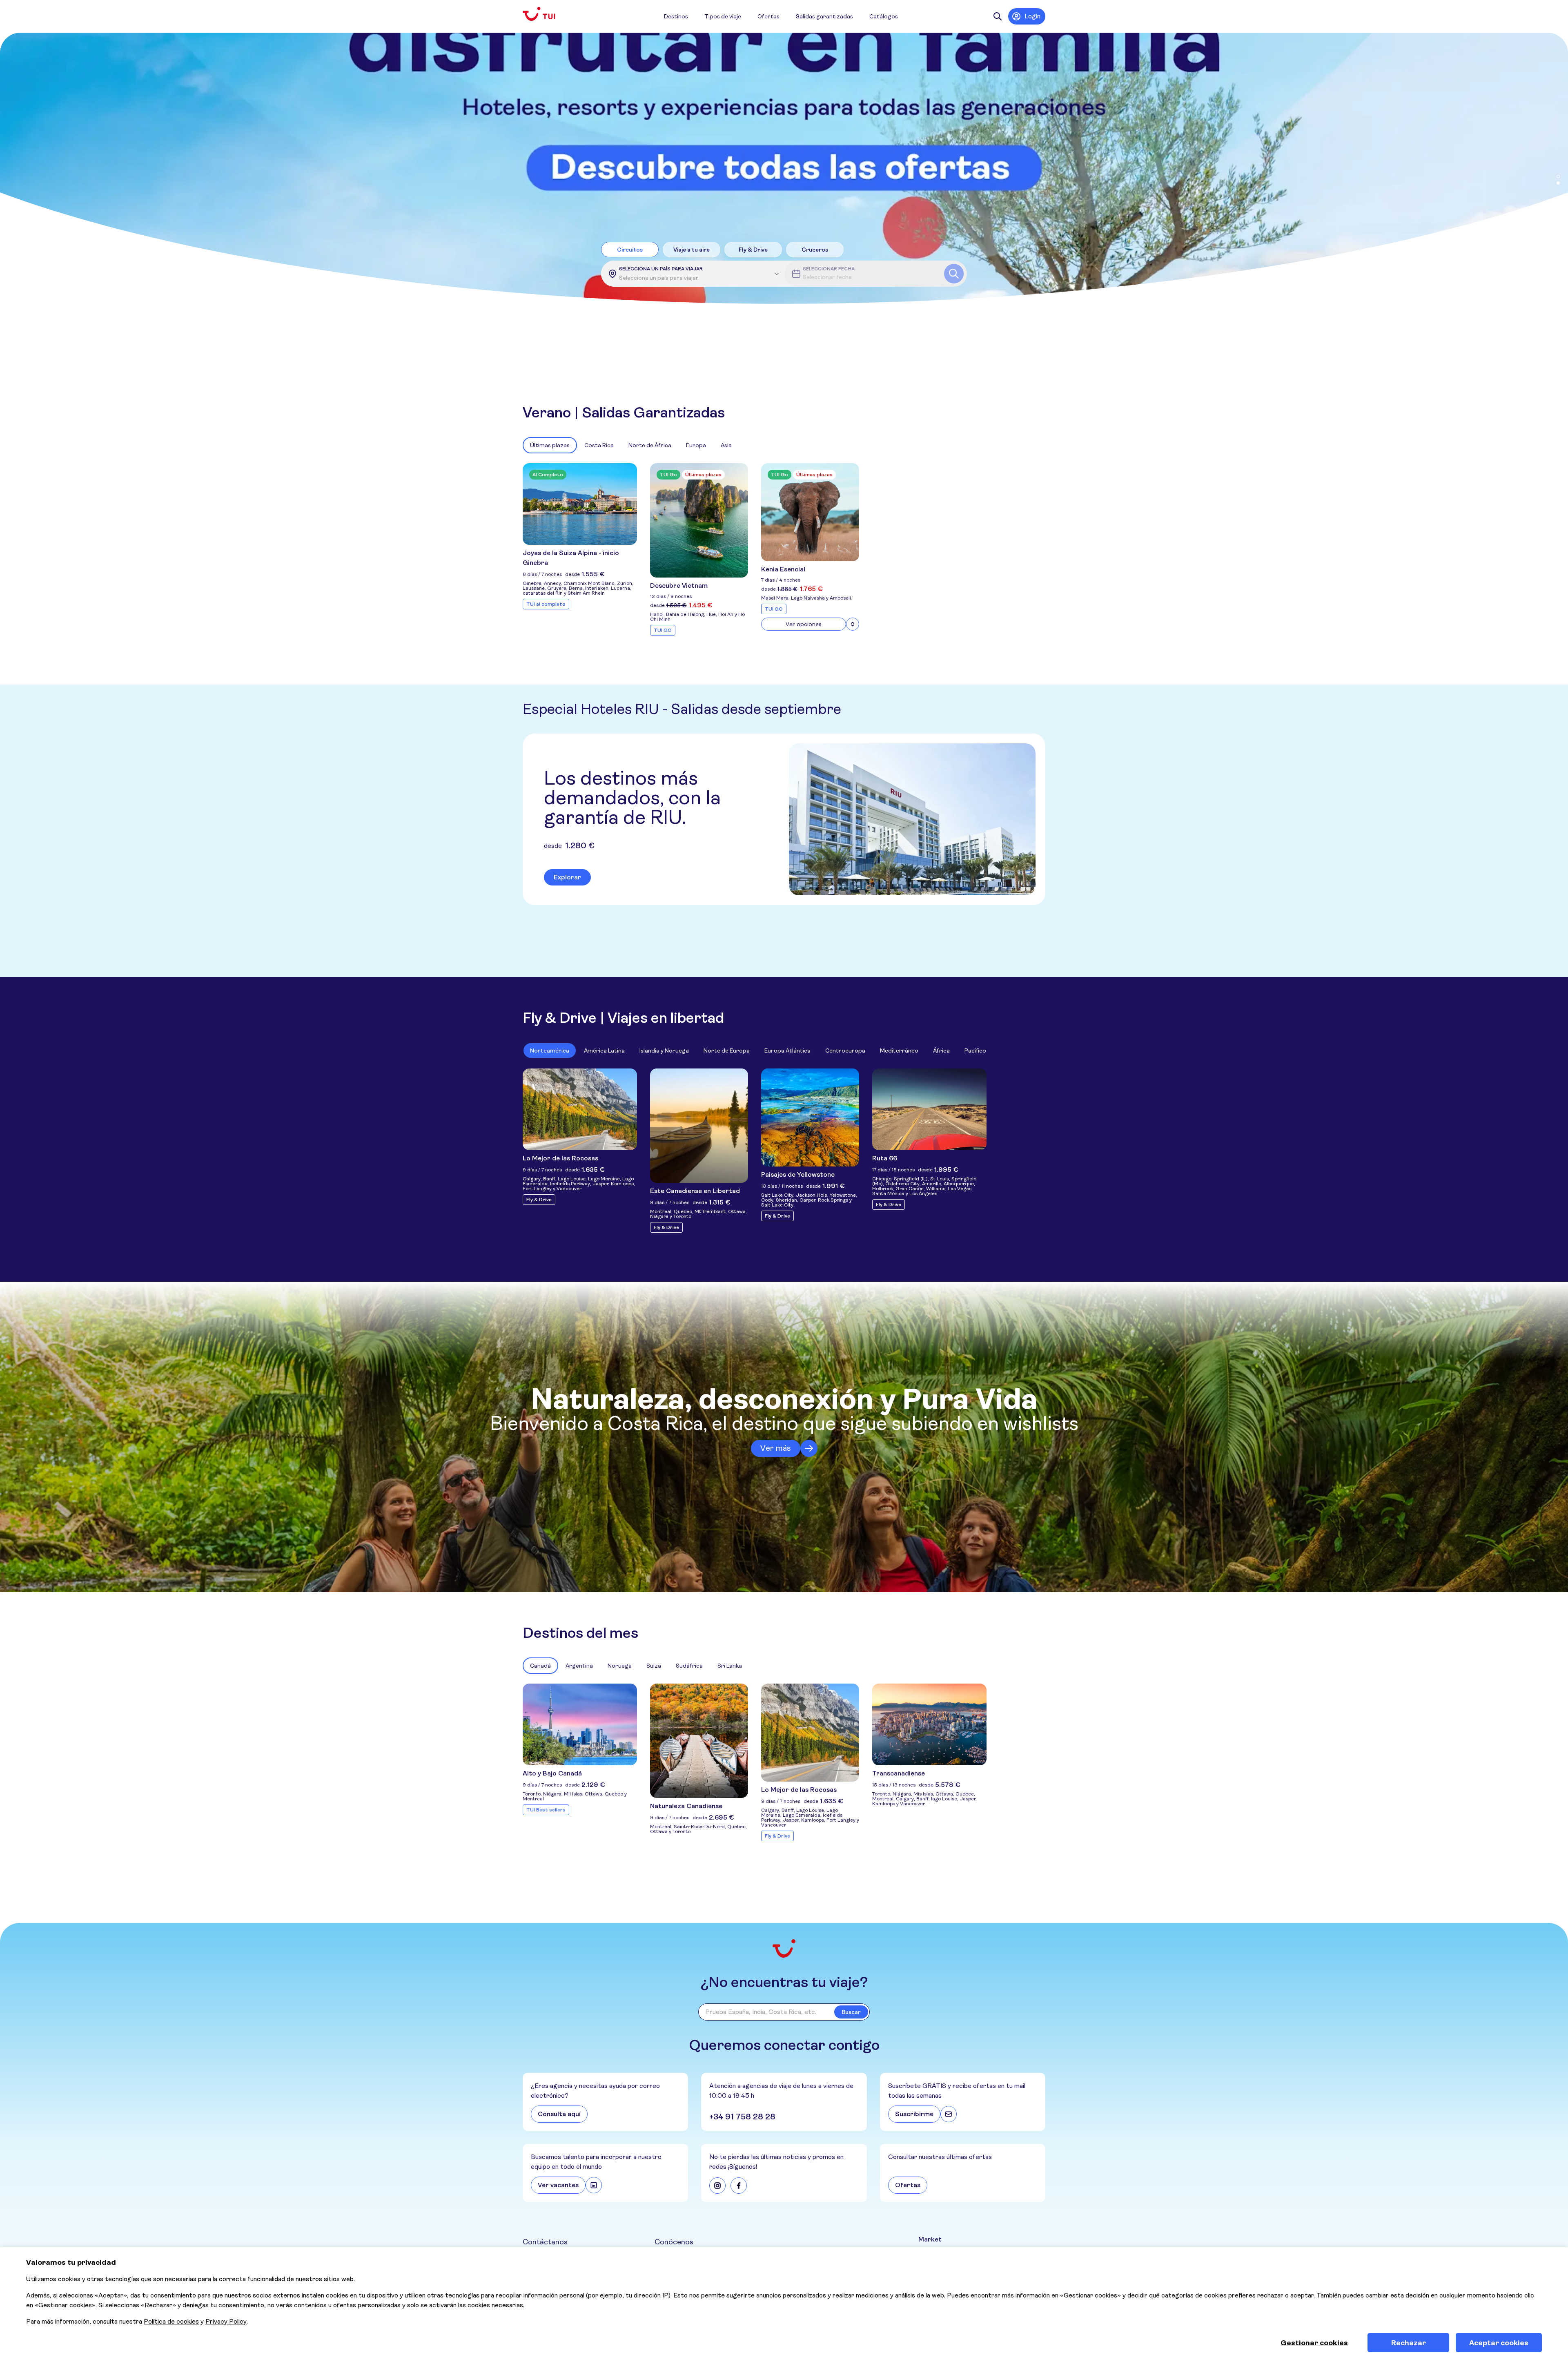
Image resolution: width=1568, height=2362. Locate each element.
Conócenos (674, 2242)
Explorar (567, 877)
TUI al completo (546, 604)
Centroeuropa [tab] (845, 1051)
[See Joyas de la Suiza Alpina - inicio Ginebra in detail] (580, 504)
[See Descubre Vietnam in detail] (699, 520)
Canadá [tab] (540, 1666)
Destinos (676, 16)
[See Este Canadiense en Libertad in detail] (699, 1126)
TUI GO (663, 630)
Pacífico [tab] (975, 1051)
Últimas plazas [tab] (550, 445)
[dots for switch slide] (1558, 176)
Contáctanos (545, 2242)
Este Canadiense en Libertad (695, 1191)
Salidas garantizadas (824, 16)
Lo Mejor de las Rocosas (560, 1158)
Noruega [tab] (620, 1666)
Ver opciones (804, 624)
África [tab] (941, 1051)
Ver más (776, 1448)
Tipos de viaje (723, 16)
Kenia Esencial (783, 569)
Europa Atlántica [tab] (787, 1051)
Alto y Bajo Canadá (552, 1773)
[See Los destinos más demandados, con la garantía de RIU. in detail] (912, 819)
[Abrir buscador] (998, 16)
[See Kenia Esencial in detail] (810, 512)
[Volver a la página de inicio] (546, 14)
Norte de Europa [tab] (727, 1051)
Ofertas (768, 16)
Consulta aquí (559, 2114)
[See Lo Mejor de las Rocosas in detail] (580, 1109)
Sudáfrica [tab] (689, 1666)
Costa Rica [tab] (599, 445)
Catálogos (884, 16)
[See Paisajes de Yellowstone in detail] (810, 1117)
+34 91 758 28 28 (742, 2117)
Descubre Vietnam (679, 585)
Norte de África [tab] (650, 445)
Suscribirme (914, 2114)
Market (930, 2239)
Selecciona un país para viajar (661, 269)
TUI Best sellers (546, 1810)
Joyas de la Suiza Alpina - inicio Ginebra (571, 558)
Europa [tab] (696, 445)
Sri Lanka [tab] (730, 1666)
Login (1032, 16)
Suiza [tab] (654, 1666)
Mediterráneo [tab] (899, 1051)
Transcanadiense (899, 1773)
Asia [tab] (726, 445)
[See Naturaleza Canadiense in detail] (699, 1741)
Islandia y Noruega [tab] (664, 1051)
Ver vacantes (558, 2185)
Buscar (851, 2012)
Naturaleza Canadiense (686, 1806)
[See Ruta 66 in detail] (929, 1109)
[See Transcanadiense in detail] (929, 1724)
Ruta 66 (885, 1158)
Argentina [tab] (579, 1666)
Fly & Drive (539, 1200)
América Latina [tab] (604, 1051)
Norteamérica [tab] (550, 1051)
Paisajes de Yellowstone (798, 1174)
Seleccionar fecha (829, 269)
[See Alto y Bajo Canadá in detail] (580, 1724)
